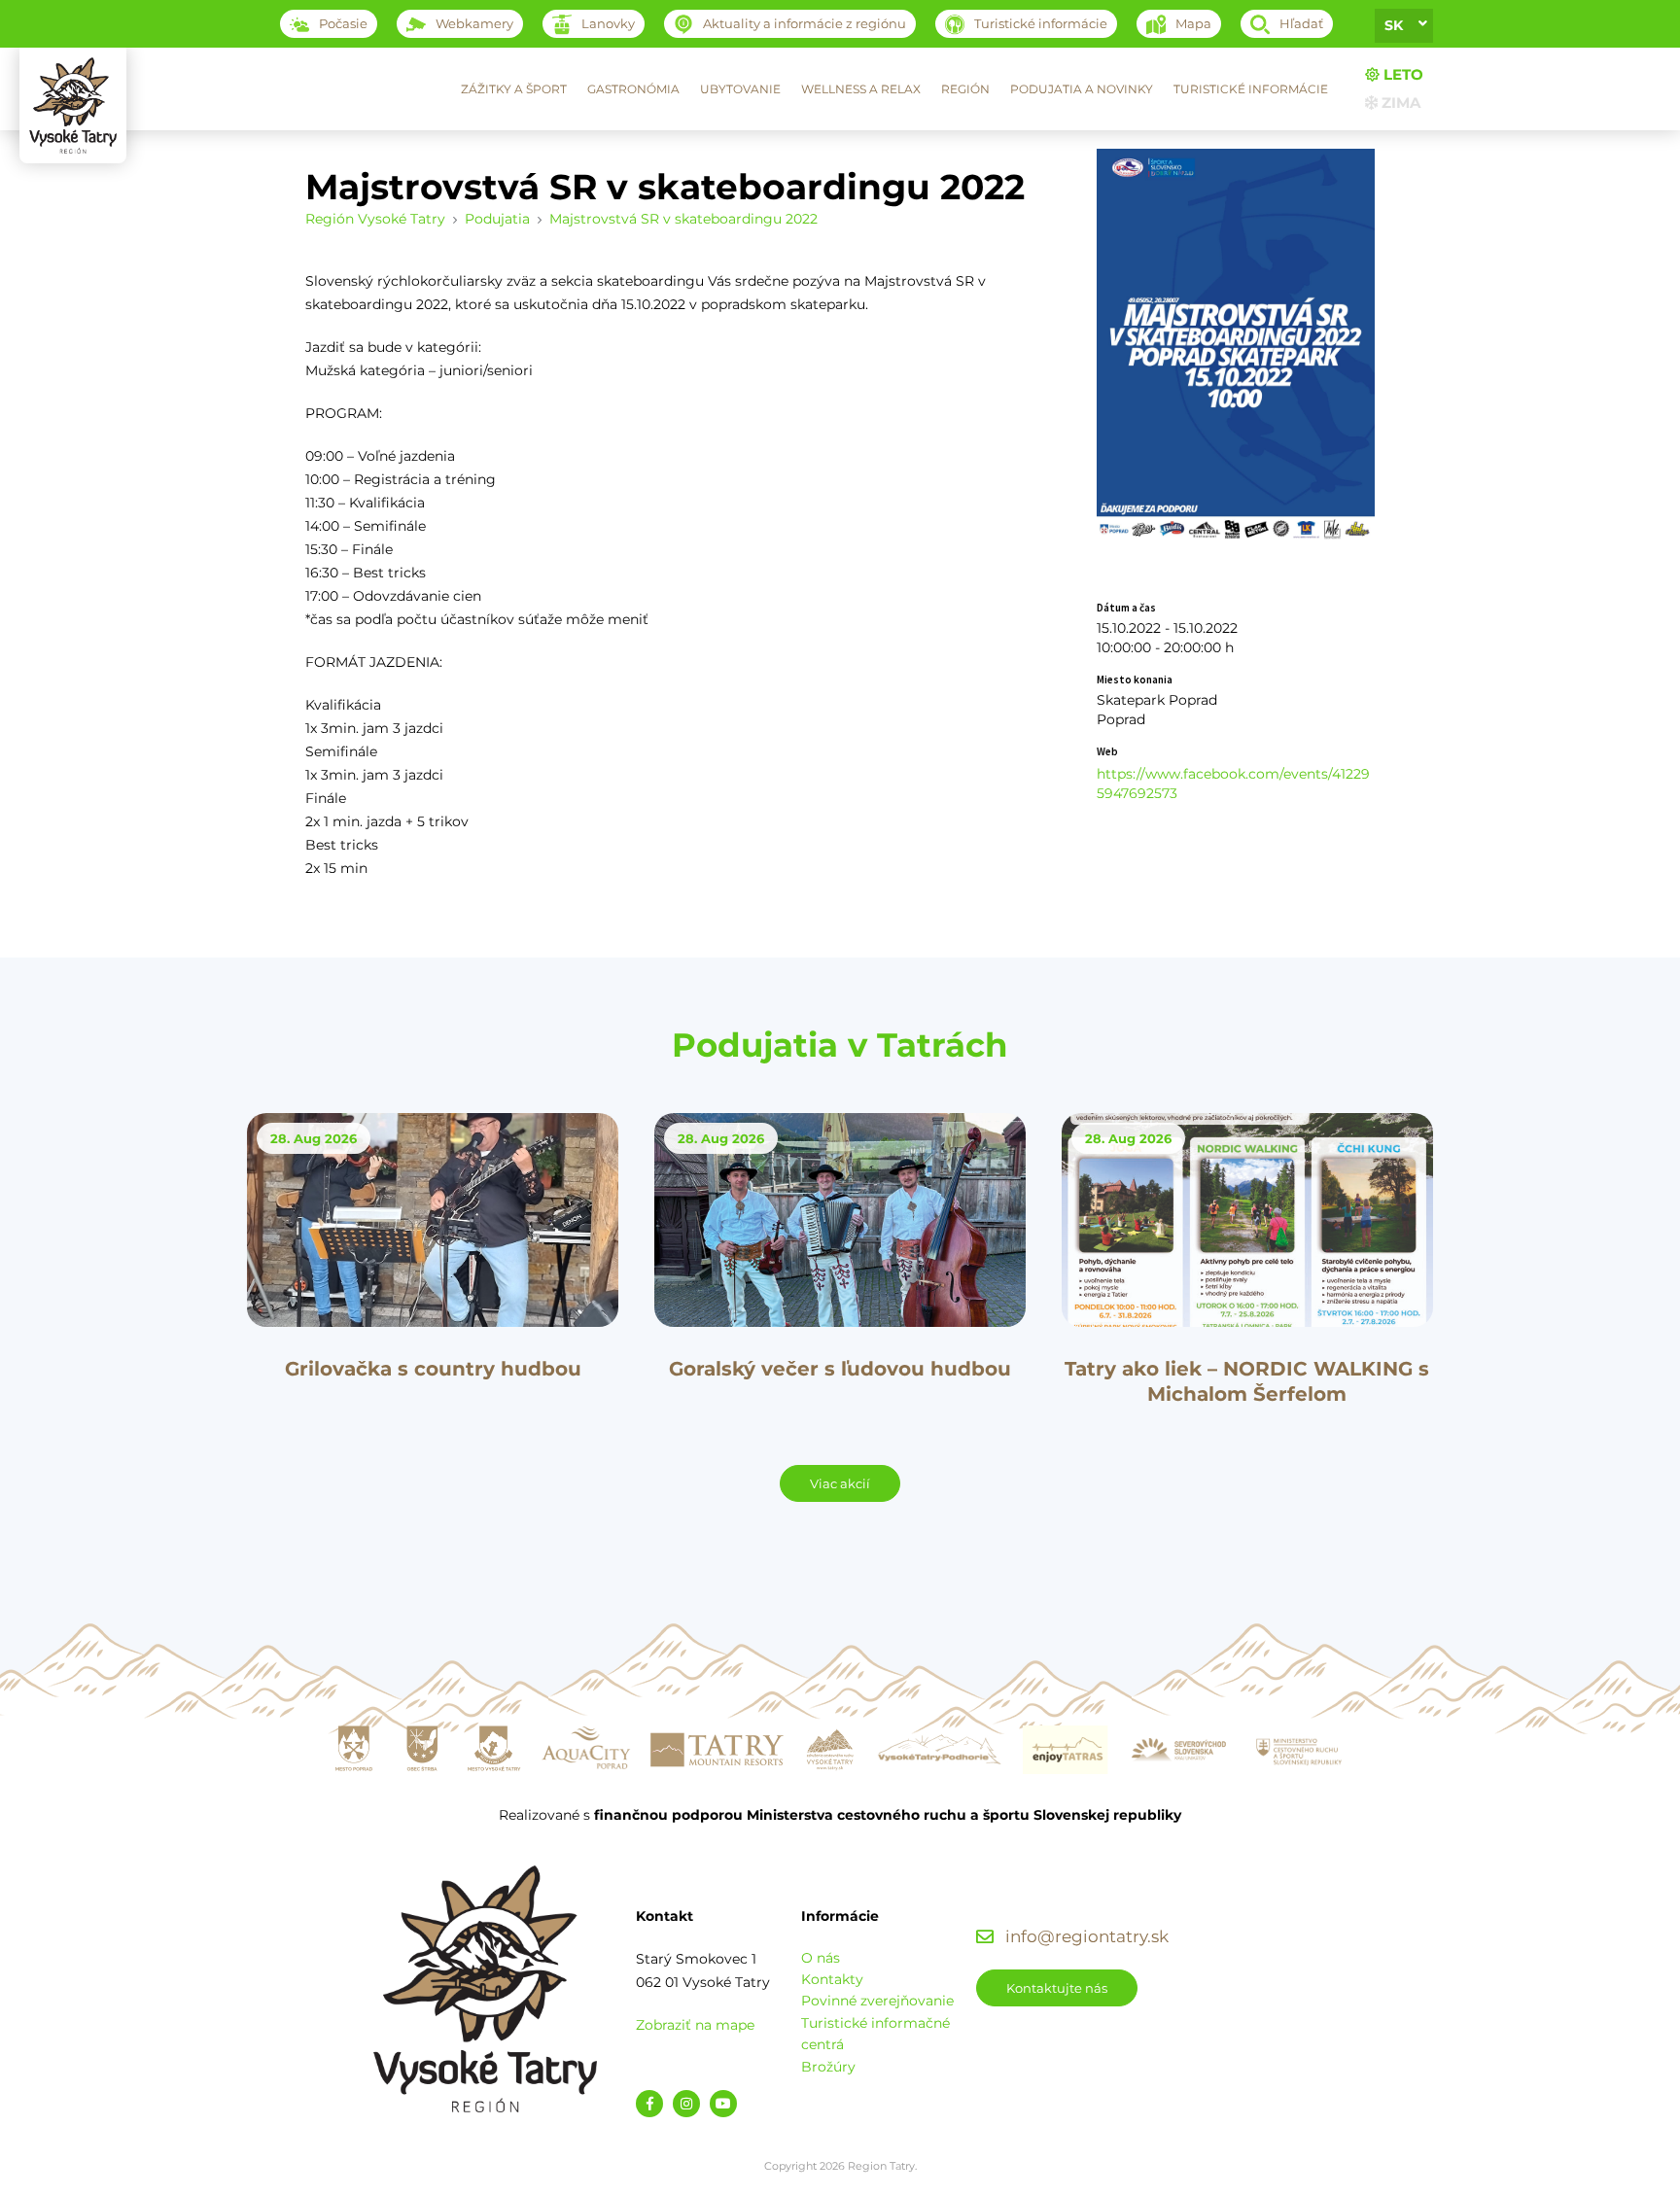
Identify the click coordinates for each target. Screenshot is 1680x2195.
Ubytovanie (740, 89)
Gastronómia (633, 89)
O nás (821, 1958)
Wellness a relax (861, 89)
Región (965, 89)
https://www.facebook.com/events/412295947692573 (1233, 784)
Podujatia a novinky (1082, 89)
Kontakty (832, 1979)
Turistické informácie (1251, 89)
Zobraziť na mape (695, 2025)
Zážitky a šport (514, 89)
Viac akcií (840, 1483)
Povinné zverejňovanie (877, 2001)
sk (1394, 25)
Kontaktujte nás (1057, 1988)
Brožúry (828, 2067)
